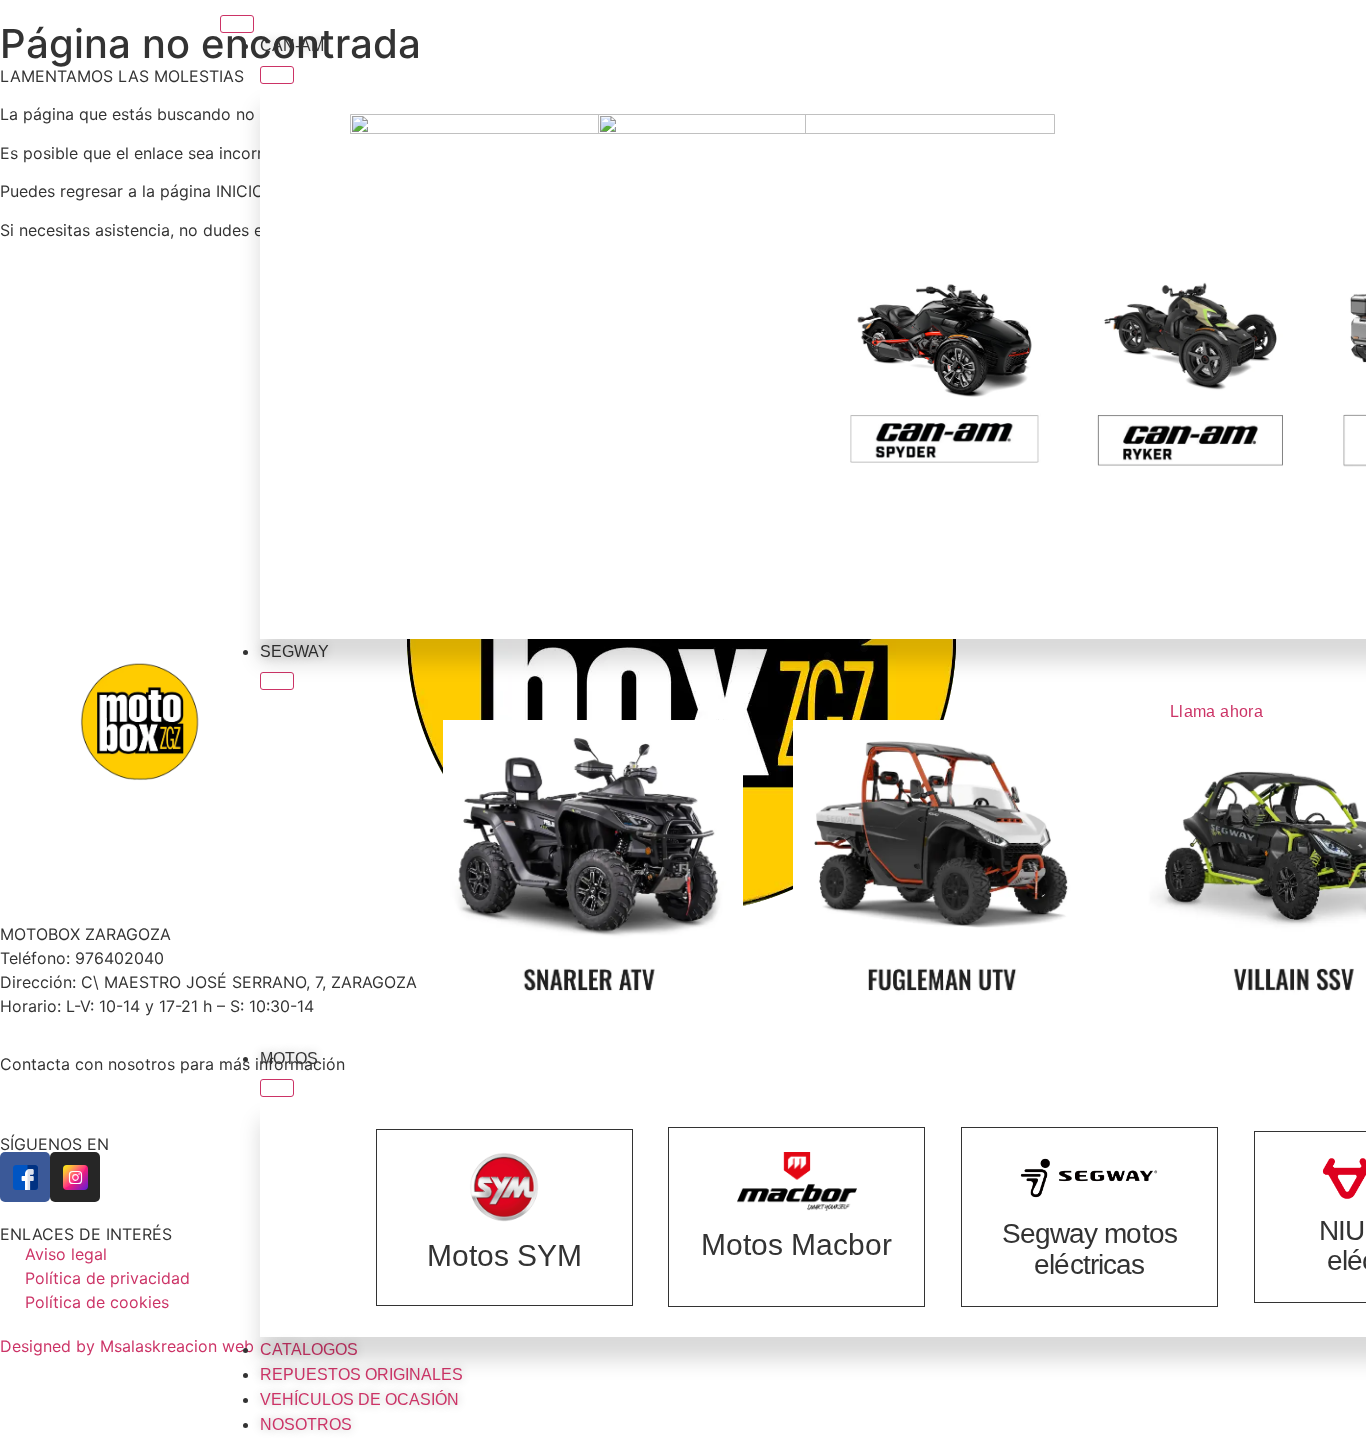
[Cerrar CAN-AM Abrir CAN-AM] (277, 75)
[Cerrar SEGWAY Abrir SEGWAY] (277, 681)
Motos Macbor (796, 1244)
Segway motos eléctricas (1089, 1249)
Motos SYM (504, 1255)
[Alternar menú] (237, 24)
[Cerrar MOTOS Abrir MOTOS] (277, 1088)
